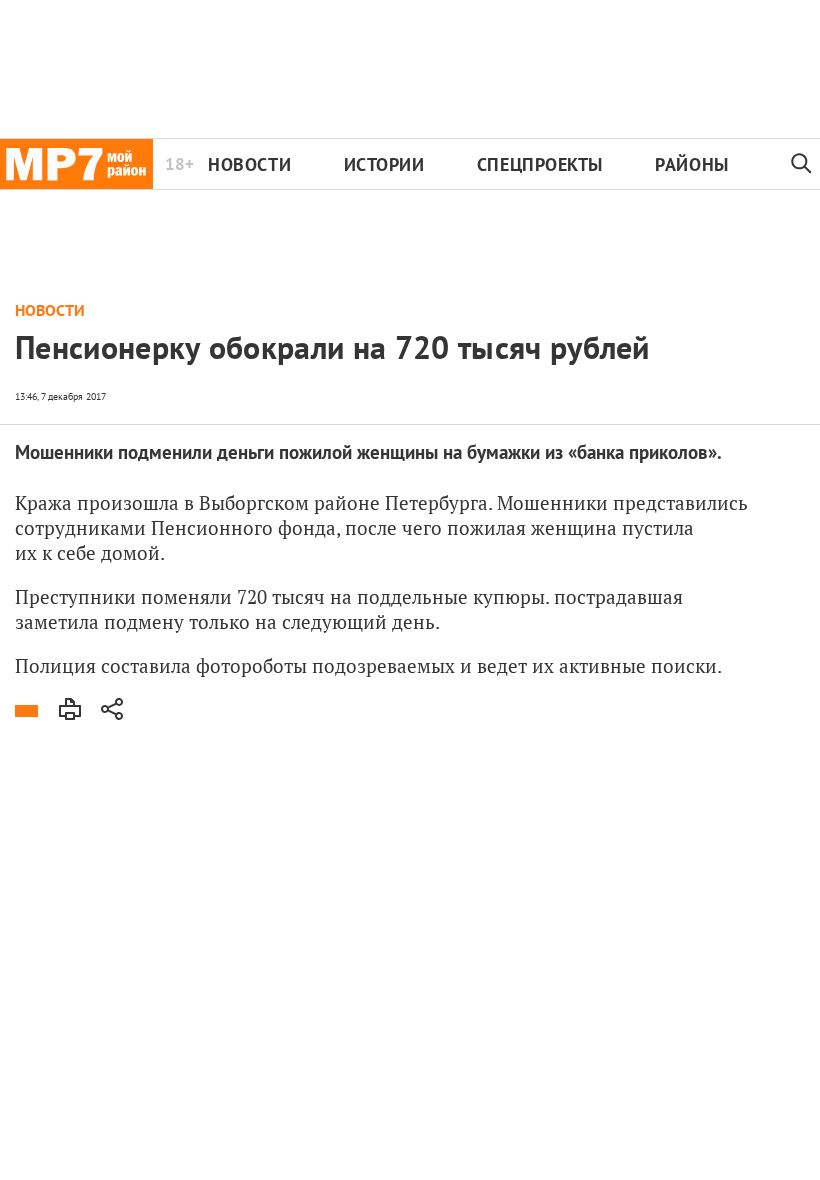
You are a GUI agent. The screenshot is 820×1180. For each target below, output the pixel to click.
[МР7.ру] (76, 164)
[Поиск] (801, 164)
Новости (249, 164)
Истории (384, 164)
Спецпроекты (540, 164)
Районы (691, 164)
